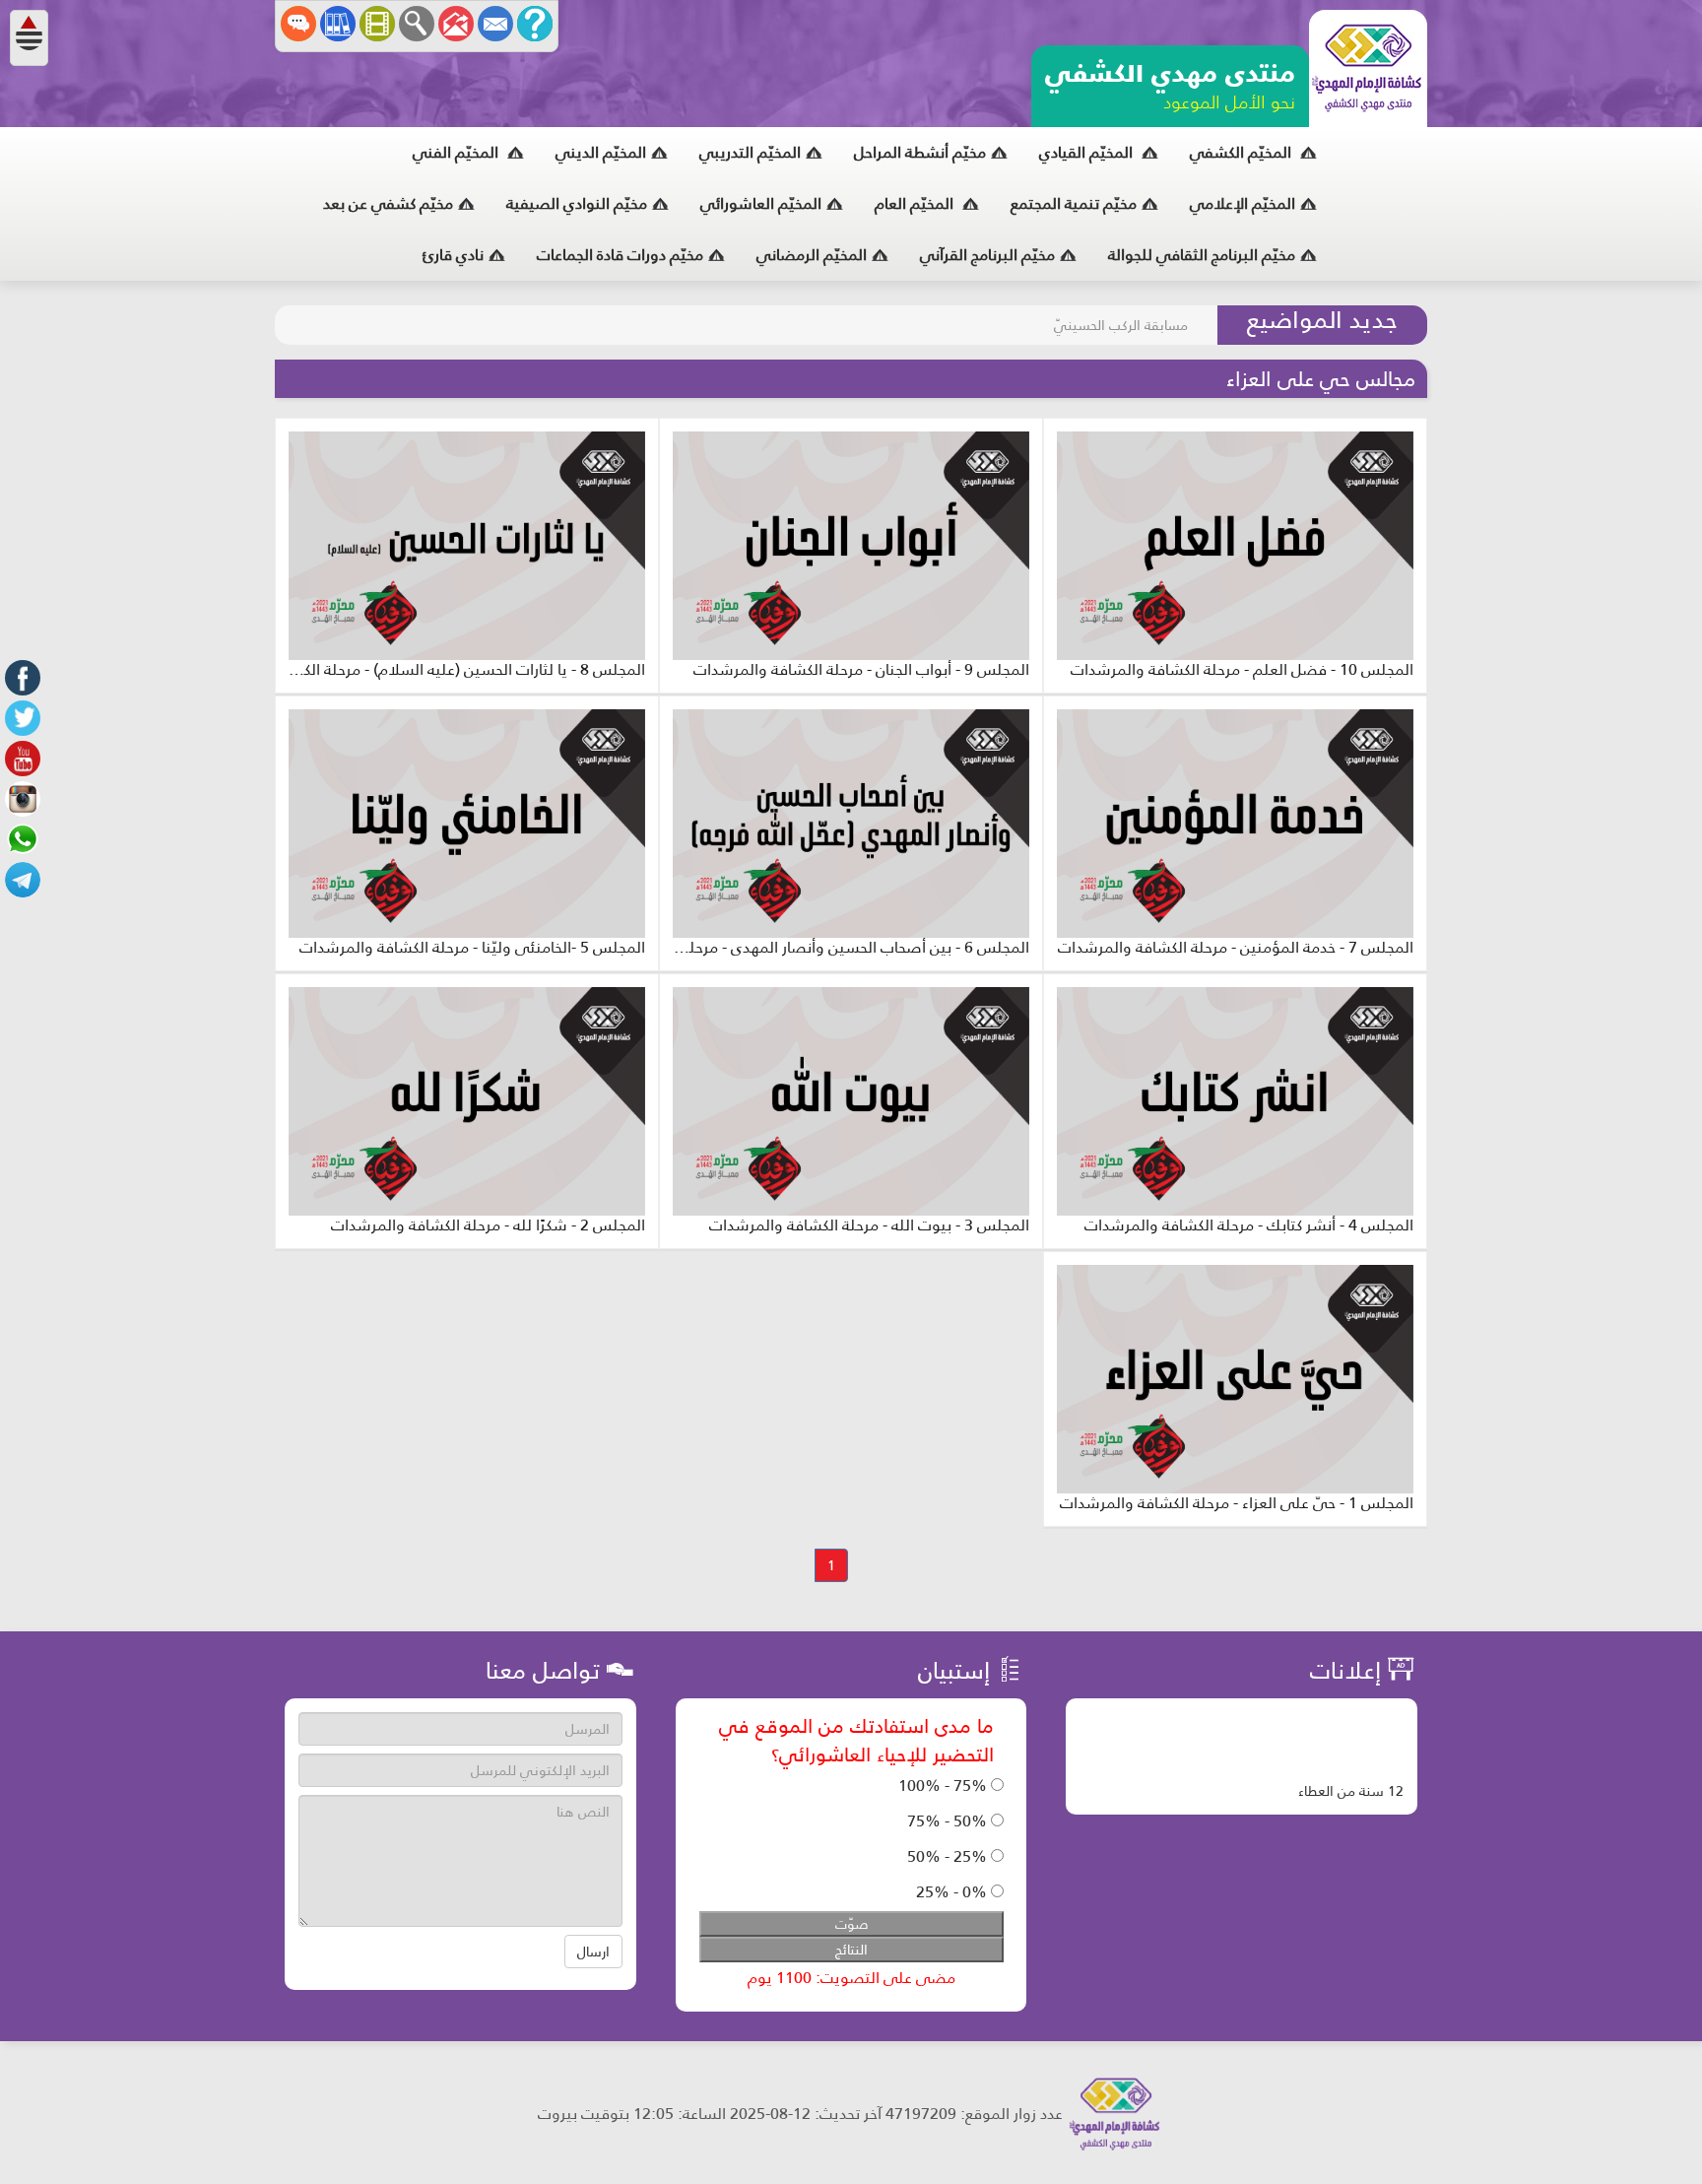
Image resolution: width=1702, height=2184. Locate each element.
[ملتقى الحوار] (298, 24)
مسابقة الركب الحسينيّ (1121, 325)
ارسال (593, 1952)
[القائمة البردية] (456, 24)
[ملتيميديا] (377, 24)
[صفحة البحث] (417, 24)
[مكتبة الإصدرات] (338, 24)
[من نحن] (535, 24)
